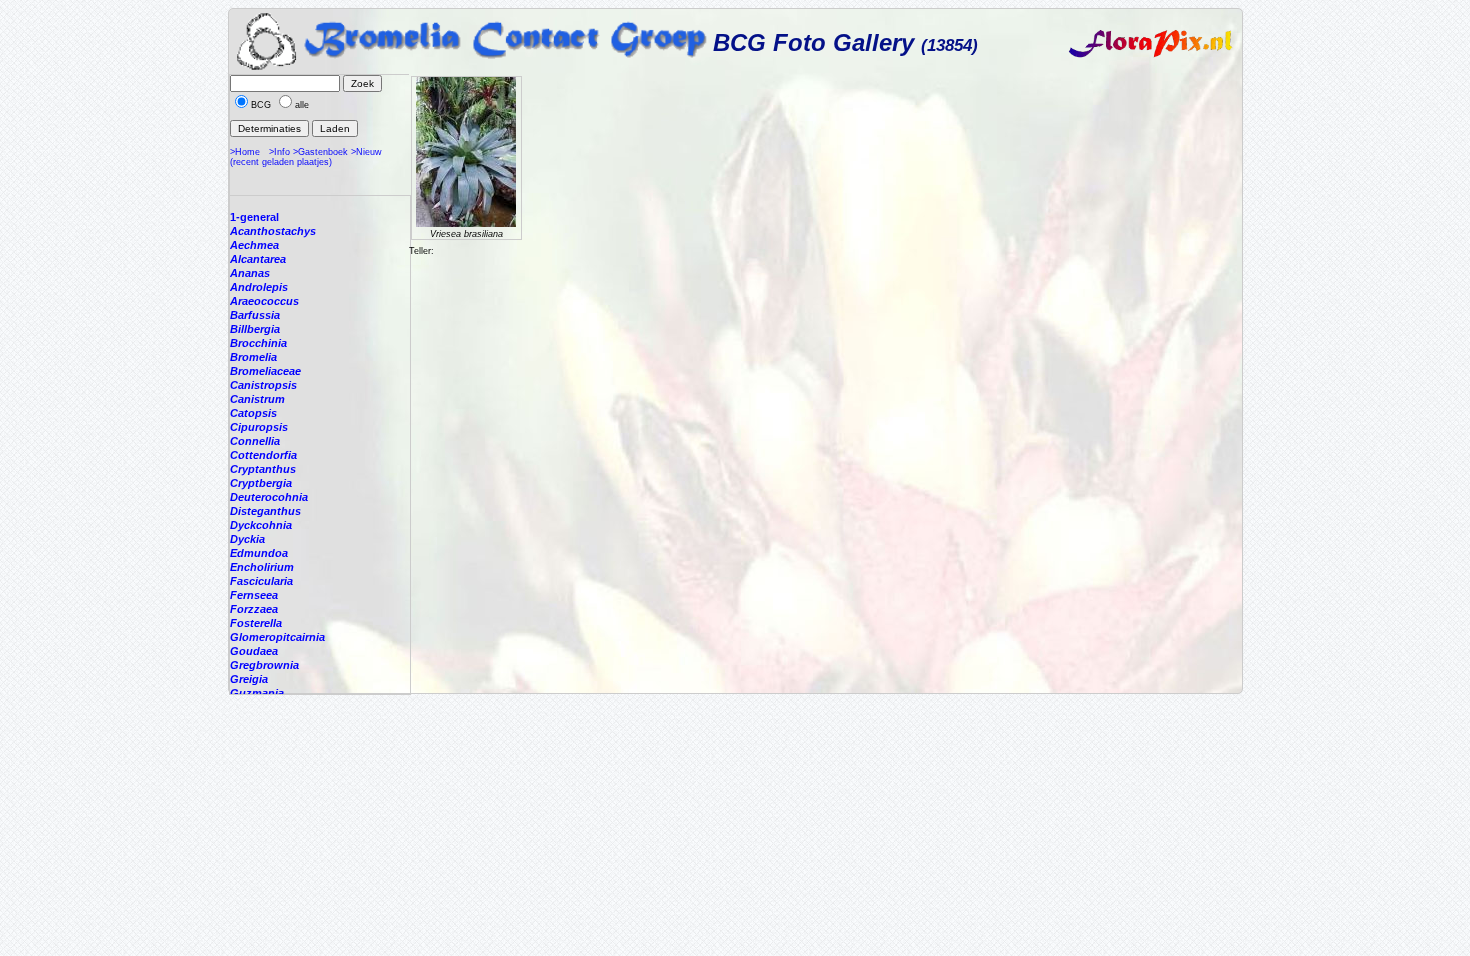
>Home (245, 152)
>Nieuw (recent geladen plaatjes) (306, 157)
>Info (279, 152)
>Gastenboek (320, 152)
